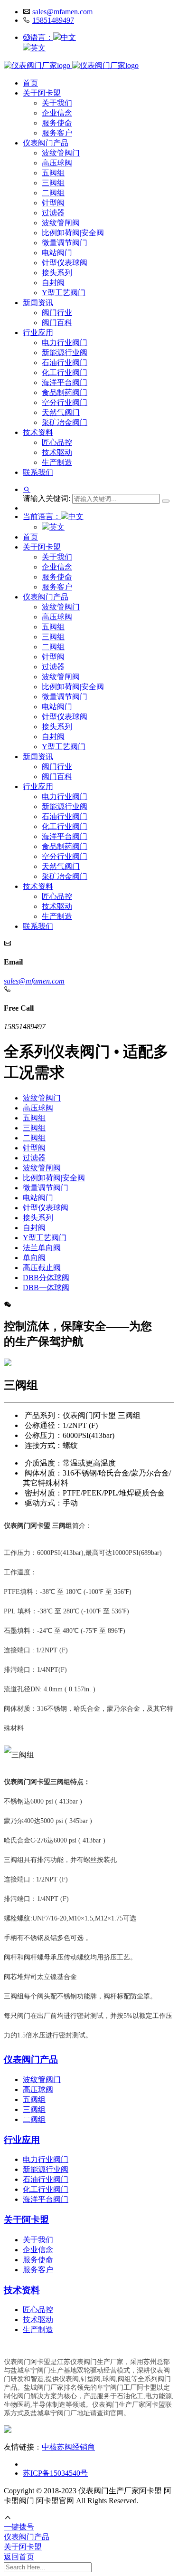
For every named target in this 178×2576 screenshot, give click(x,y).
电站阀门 (57, 253)
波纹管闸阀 (61, 223)
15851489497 (53, 20)
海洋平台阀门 (65, 382)
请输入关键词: (47, 498)
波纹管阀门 (61, 153)
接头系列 (57, 273)
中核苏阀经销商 (68, 2447)
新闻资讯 (38, 303)
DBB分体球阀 (46, 1278)
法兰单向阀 (42, 1248)
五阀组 (53, 173)
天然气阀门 (61, 412)
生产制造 (57, 462)
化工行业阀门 (65, 372)
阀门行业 (57, 313)
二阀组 (53, 193)
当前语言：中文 (53, 516)
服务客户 (57, 133)
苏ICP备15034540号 (55, 2473)
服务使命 (57, 123)
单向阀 (34, 1258)
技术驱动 (57, 452)
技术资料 (38, 432)
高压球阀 (57, 163)
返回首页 (19, 2557)
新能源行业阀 (65, 352)
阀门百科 (57, 323)
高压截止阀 (42, 1268)
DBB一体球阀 (46, 1288)
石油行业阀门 (65, 362)
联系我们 (38, 472)
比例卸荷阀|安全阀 (73, 233)
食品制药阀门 (65, 392)
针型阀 (53, 203)
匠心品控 (57, 442)
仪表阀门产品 (46, 143)
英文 (38, 48)
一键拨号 (19, 2527)
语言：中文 (53, 37)
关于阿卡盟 (42, 93)
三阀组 (53, 183)
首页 (30, 83)
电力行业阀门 (65, 343)
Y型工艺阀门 (64, 293)
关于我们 (57, 103)
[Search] (166, 501)
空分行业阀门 (65, 402)
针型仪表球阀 (65, 263)
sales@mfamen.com (62, 12)
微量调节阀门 (65, 243)
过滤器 (53, 213)
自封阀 (53, 283)
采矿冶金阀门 (65, 422)
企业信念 (57, 113)
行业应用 (38, 333)
